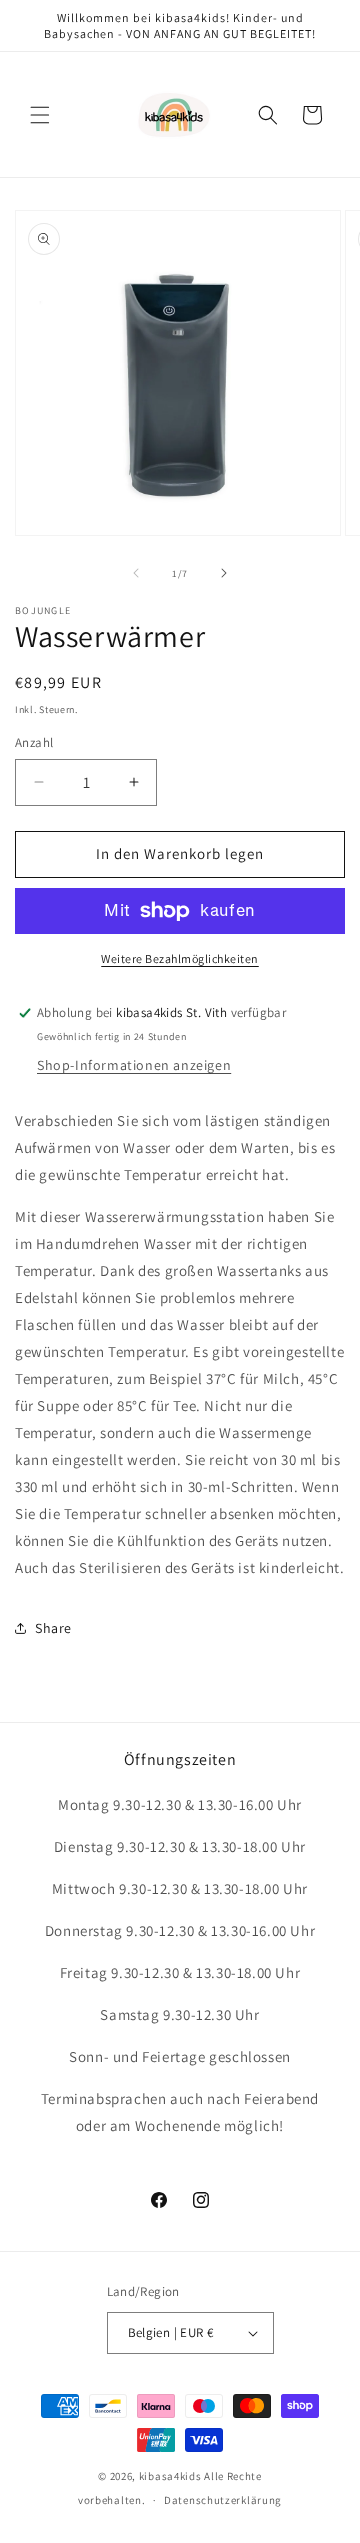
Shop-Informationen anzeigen (134, 1065)
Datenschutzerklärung (223, 2500)
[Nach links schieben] (136, 573)
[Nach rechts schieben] (224, 573)
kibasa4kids (170, 2476)
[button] (40, 115)
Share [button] (53, 1628)
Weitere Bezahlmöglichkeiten (180, 958)
